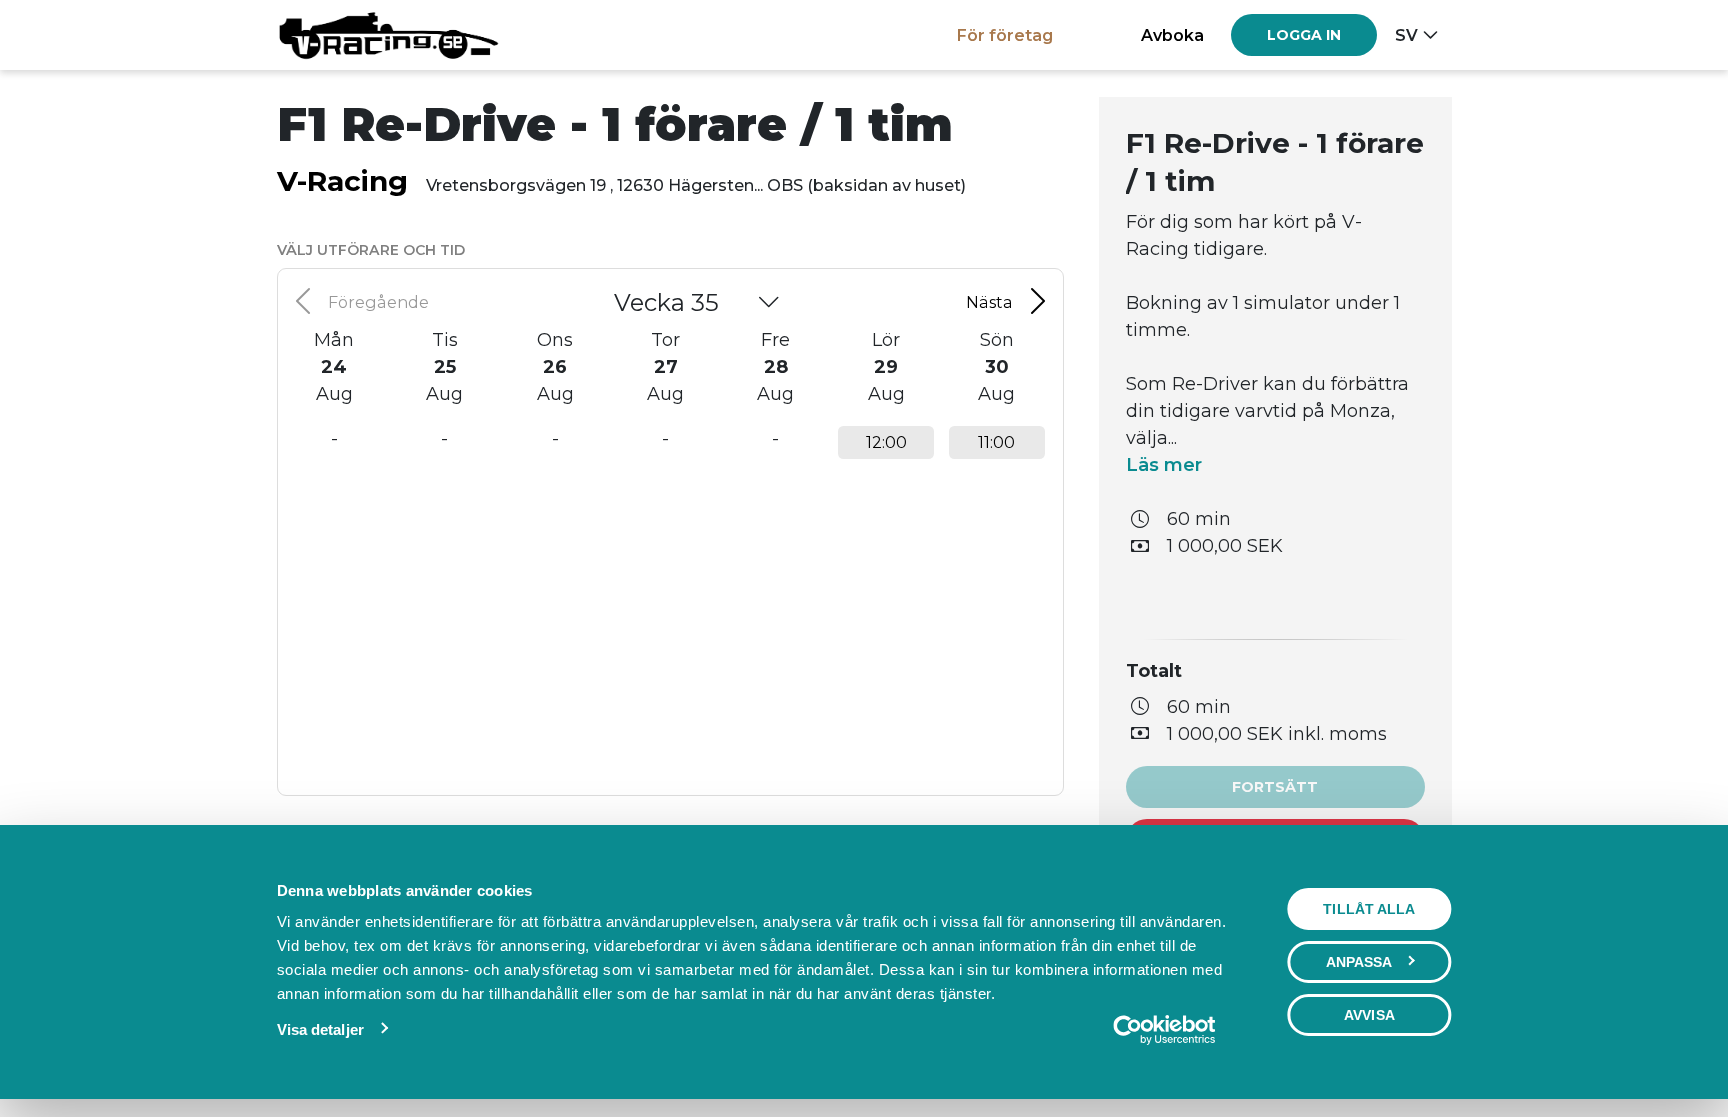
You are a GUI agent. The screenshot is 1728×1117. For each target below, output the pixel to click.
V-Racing (342, 181)
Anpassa (1359, 962)
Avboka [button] (1172, 35)
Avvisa (1369, 1015)
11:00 (996, 442)
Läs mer (1164, 465)
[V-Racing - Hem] (388, 35)
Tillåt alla (1369, 909)
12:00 (886, 442)
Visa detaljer (320, 1029)
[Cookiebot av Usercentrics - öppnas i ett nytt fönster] (1163, 1030)
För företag (1005, 35)
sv (1406, 35)
